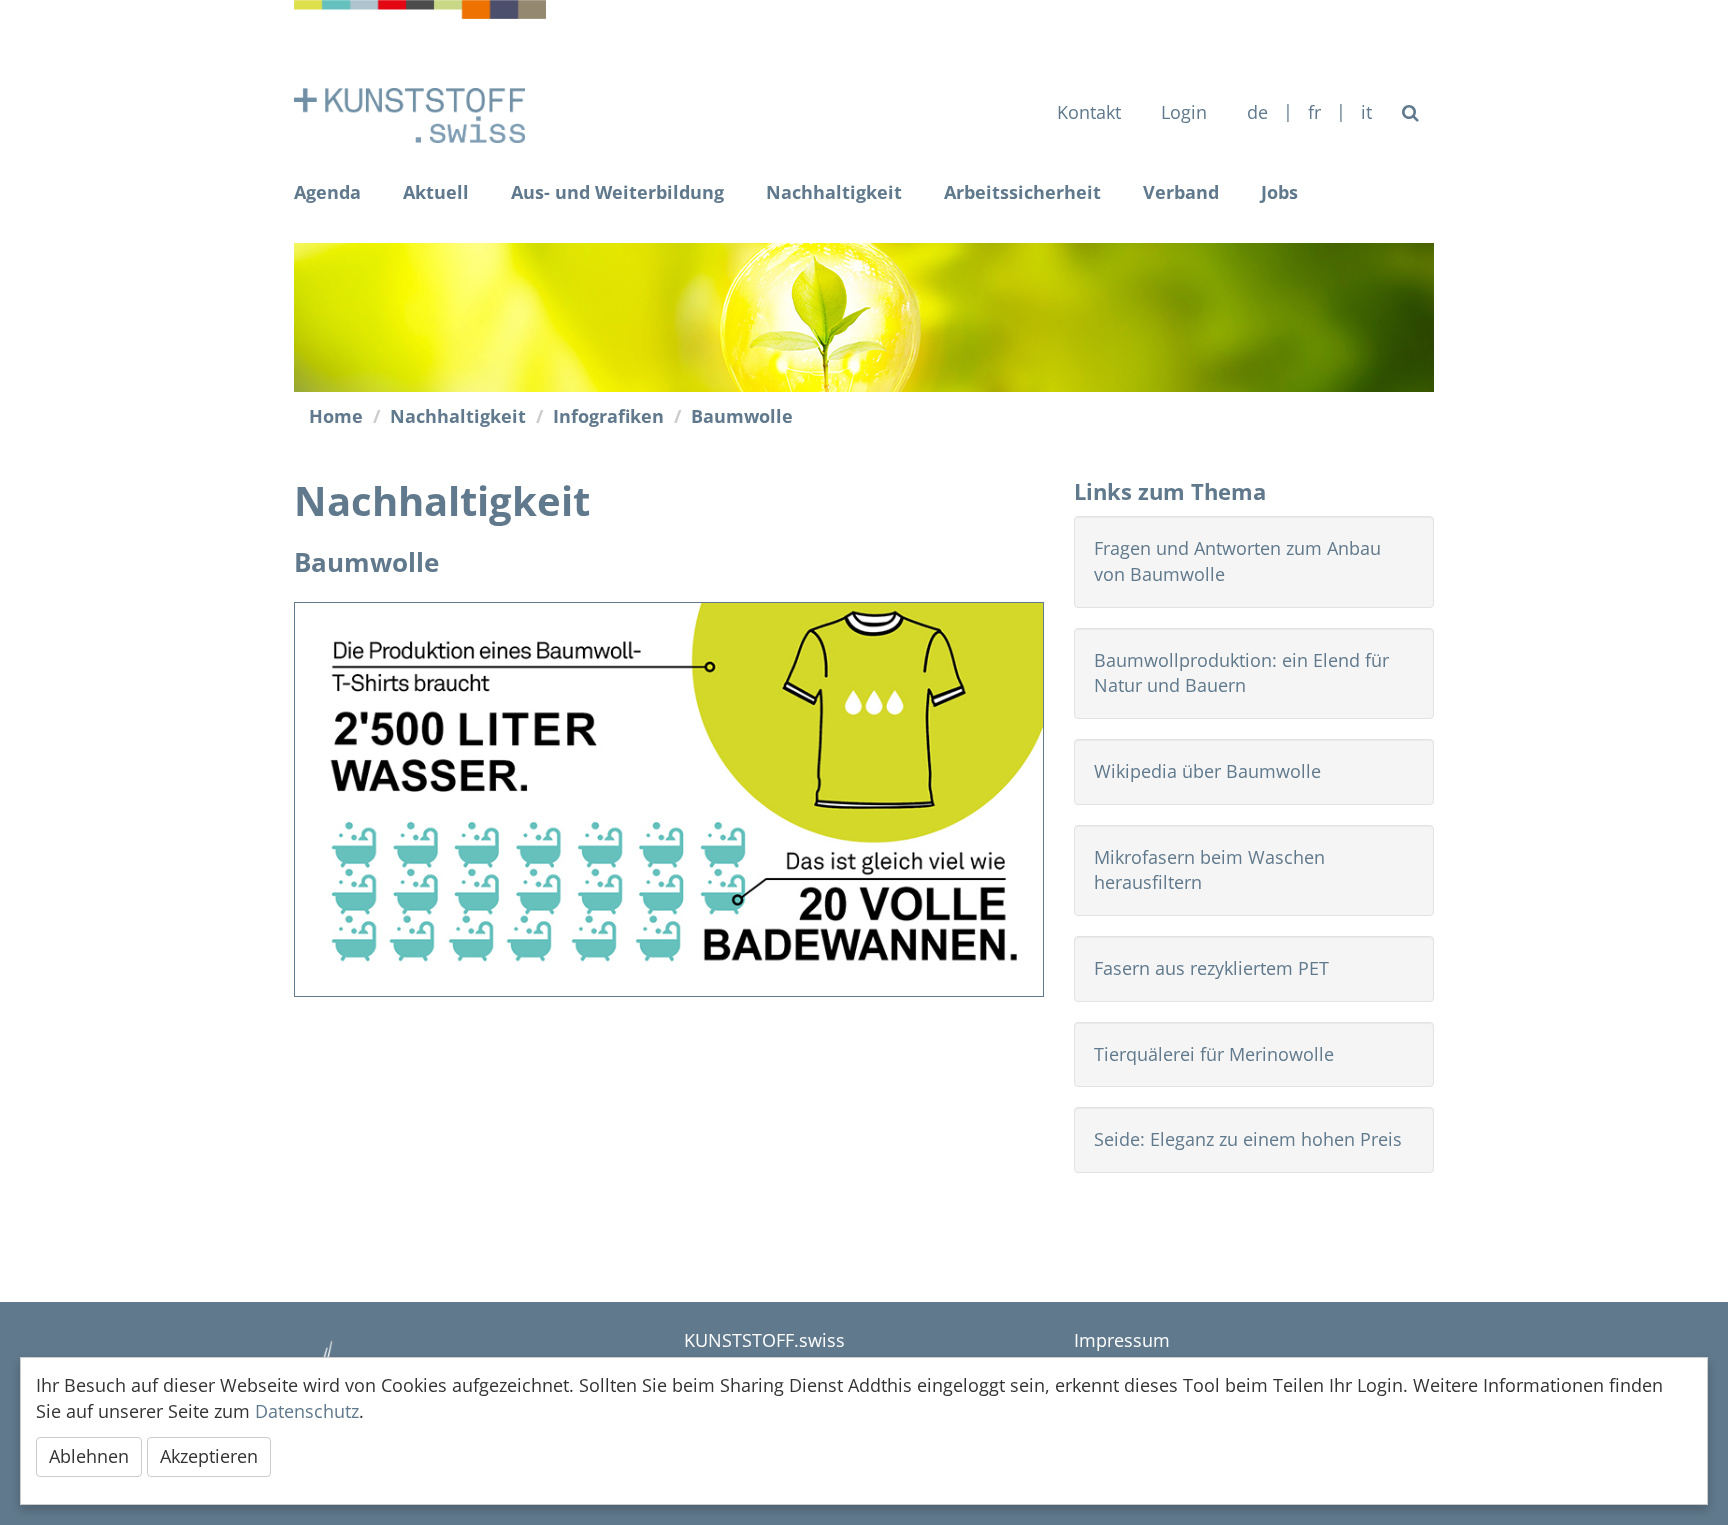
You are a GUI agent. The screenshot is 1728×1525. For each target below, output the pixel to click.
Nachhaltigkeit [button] (834, 192)
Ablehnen (89, 1456)
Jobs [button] (1279, 192)
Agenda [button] (327, 192)
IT (1366, 112)
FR (1314, 112)
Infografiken (608, 416)
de (1257, 112)
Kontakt (1089, 112)
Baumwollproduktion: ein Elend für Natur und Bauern (1241, 673)
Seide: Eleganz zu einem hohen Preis (1248, 1139)
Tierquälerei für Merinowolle (1214, 1054)
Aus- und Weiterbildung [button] (617, 192)
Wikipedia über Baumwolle (1207, 771)
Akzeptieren (209, 1456)
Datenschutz (307, 1411)
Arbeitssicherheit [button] (1022, 192)
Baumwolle (742, 416)
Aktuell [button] (436, 192)
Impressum (1122, 1340)
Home (336, 416)
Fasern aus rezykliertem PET (1211, 968)
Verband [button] (1181, 192)
